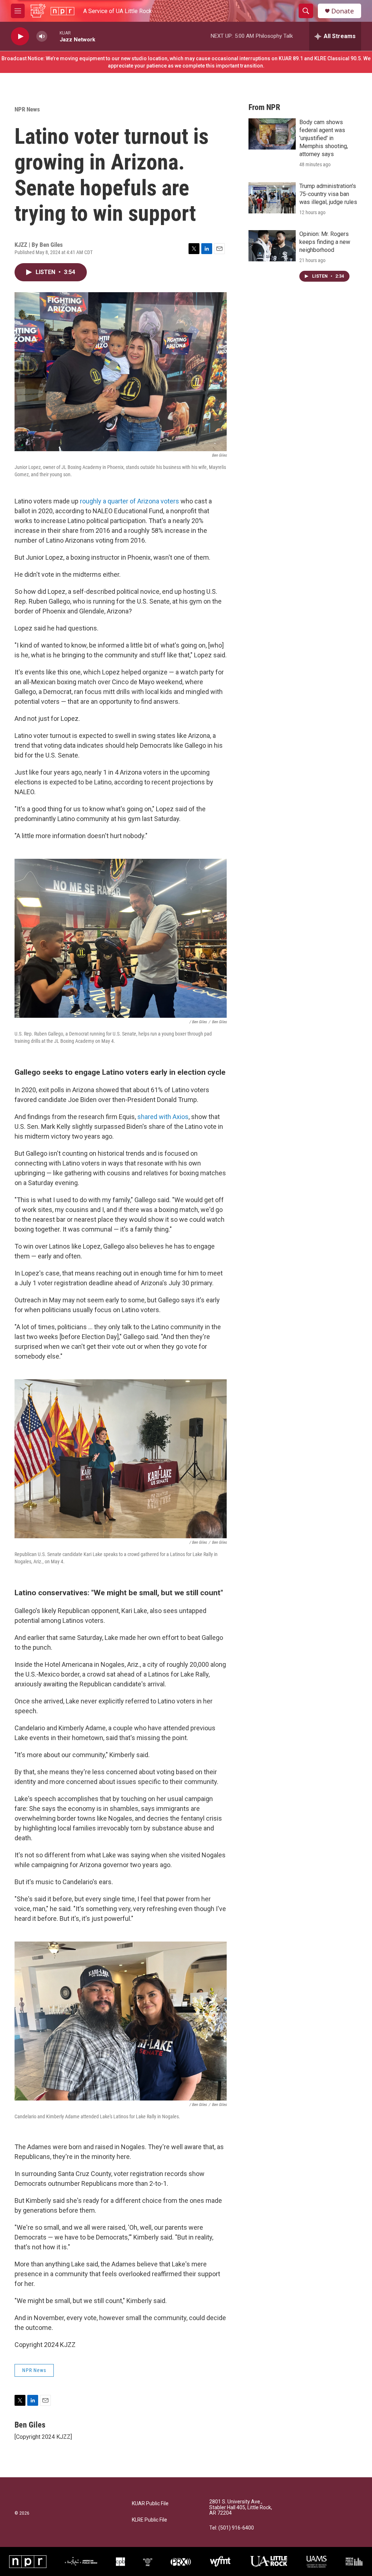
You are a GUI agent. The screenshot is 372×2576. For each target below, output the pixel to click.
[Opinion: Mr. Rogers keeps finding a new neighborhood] (272, 246)
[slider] (53, 36)
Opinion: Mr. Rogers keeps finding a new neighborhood (325, 242)
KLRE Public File (149, 2520)
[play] (20, 36)
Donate (343, 11)
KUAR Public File (150, 2504)
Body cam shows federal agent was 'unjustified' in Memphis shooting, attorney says (324, 138)
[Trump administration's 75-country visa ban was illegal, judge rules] (272, 198)
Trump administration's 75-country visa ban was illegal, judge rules (328, 194)
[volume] (42, 36)
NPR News (27, 109)
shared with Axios (163, 1117)
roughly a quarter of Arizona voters (130, 501)
